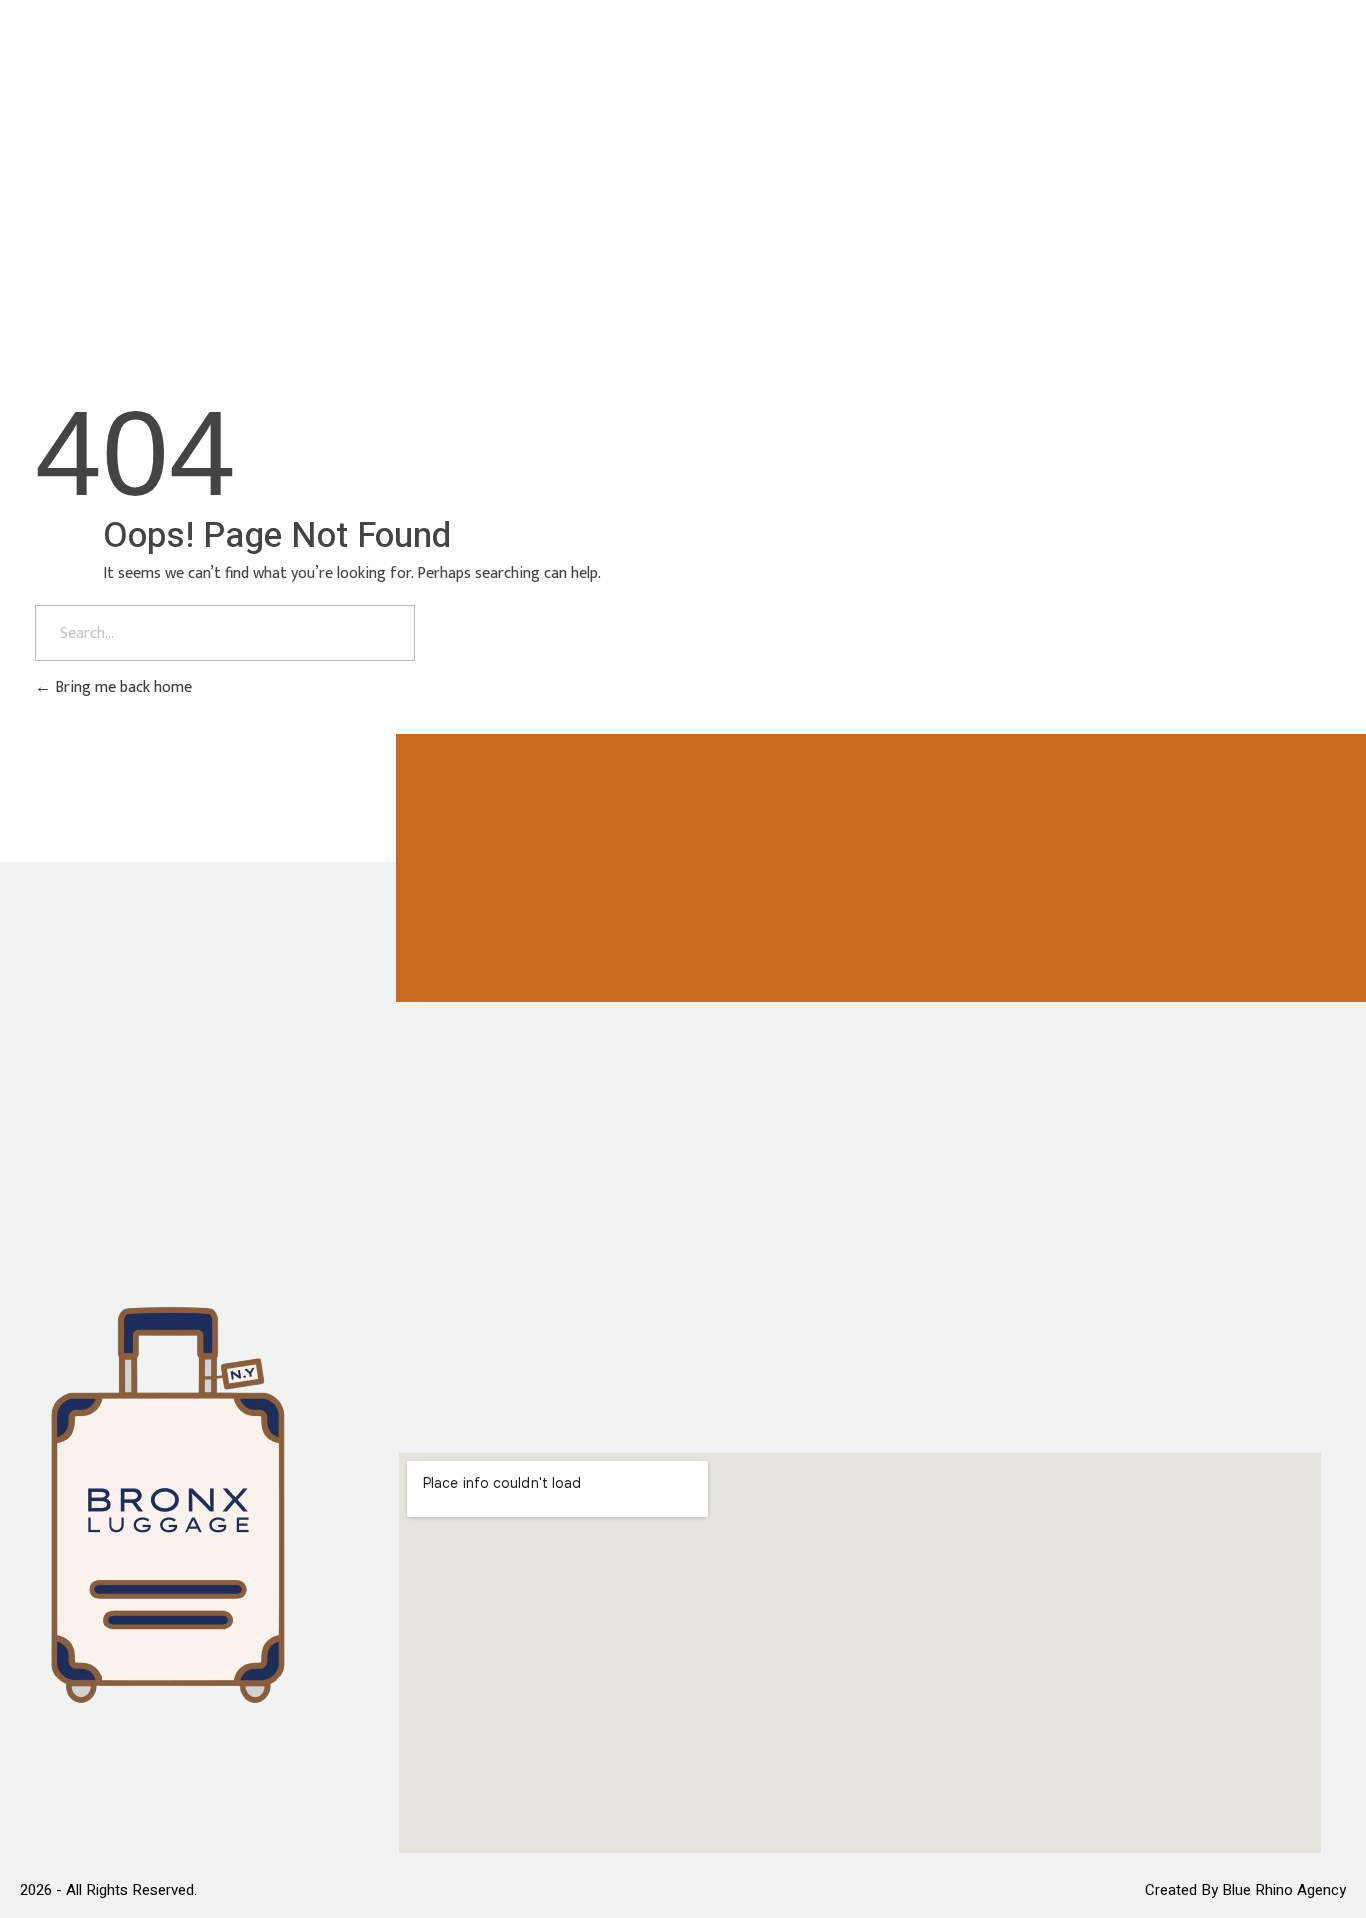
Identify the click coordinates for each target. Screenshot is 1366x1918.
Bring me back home (121, 687)
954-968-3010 (1222, 95)
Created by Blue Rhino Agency (1245, 1890)
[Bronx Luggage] (143, 90)
